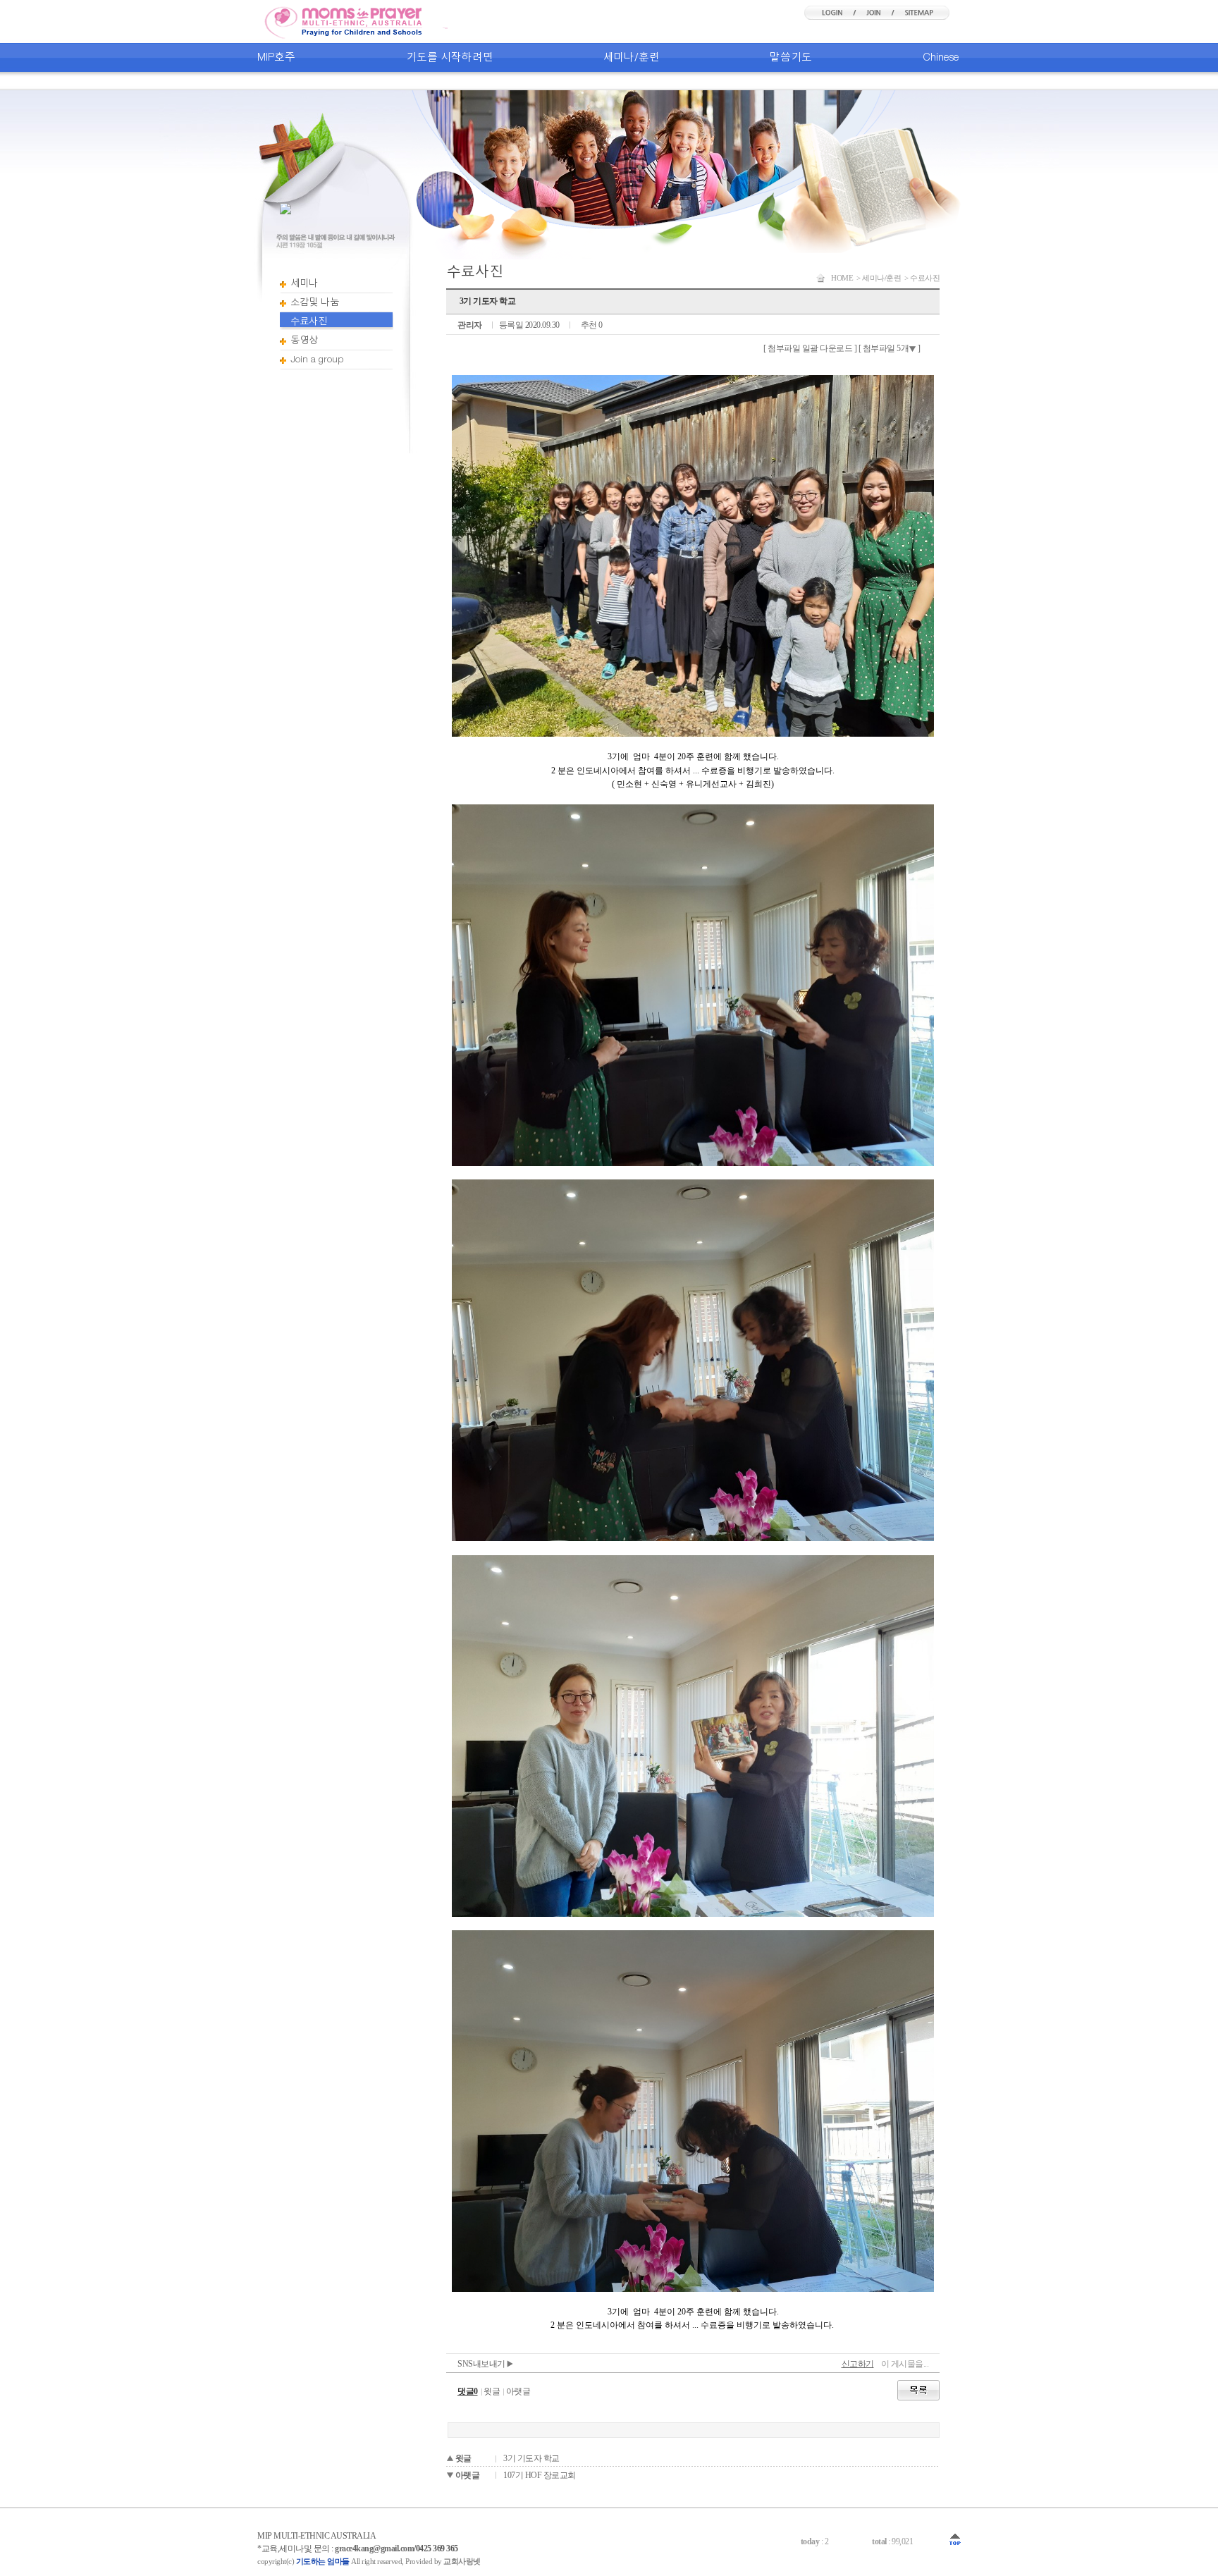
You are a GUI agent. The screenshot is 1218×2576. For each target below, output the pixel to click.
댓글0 (468, 2391)
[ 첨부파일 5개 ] (890, 348)
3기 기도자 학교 (531, 2458)
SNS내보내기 (482, 2364)
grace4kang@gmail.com (374, 2549)
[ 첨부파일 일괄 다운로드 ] (810, 348)
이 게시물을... (905, 2364)
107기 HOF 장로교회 (540, 2475)
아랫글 (518, 2391)
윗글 (492, 2391)
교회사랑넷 (462, 2561)
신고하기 (858, 2364)
